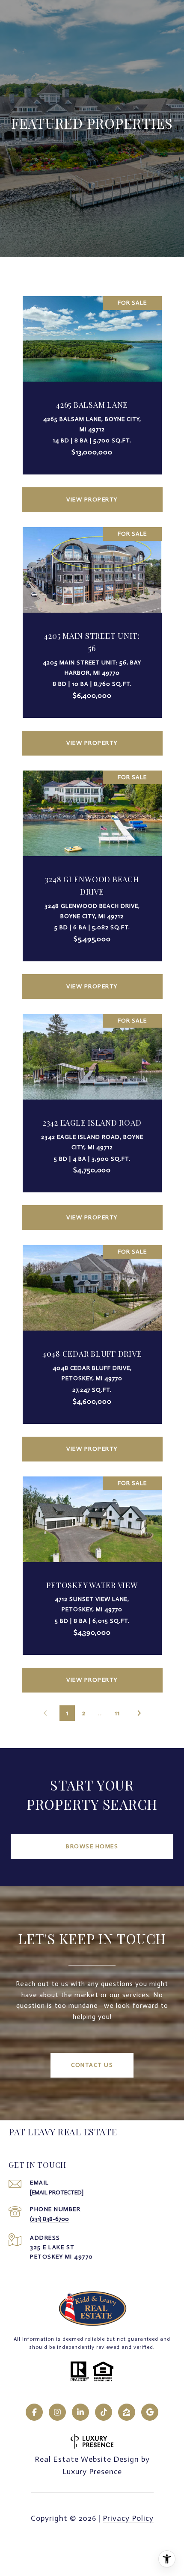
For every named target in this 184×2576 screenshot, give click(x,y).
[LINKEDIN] (80, 2412)
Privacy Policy (128, 2518)
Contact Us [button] (92, 2065)
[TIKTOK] (104, 2412)
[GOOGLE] (150, 2412)
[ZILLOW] (127, 2412)
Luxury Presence (92, 2472)
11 (117, 1713)
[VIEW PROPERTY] (92, 492)
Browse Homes (92, 1846)
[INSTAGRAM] (57, 2412)
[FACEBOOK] (34, 2412)
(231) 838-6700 (49, 2219)
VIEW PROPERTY (92, 499)
